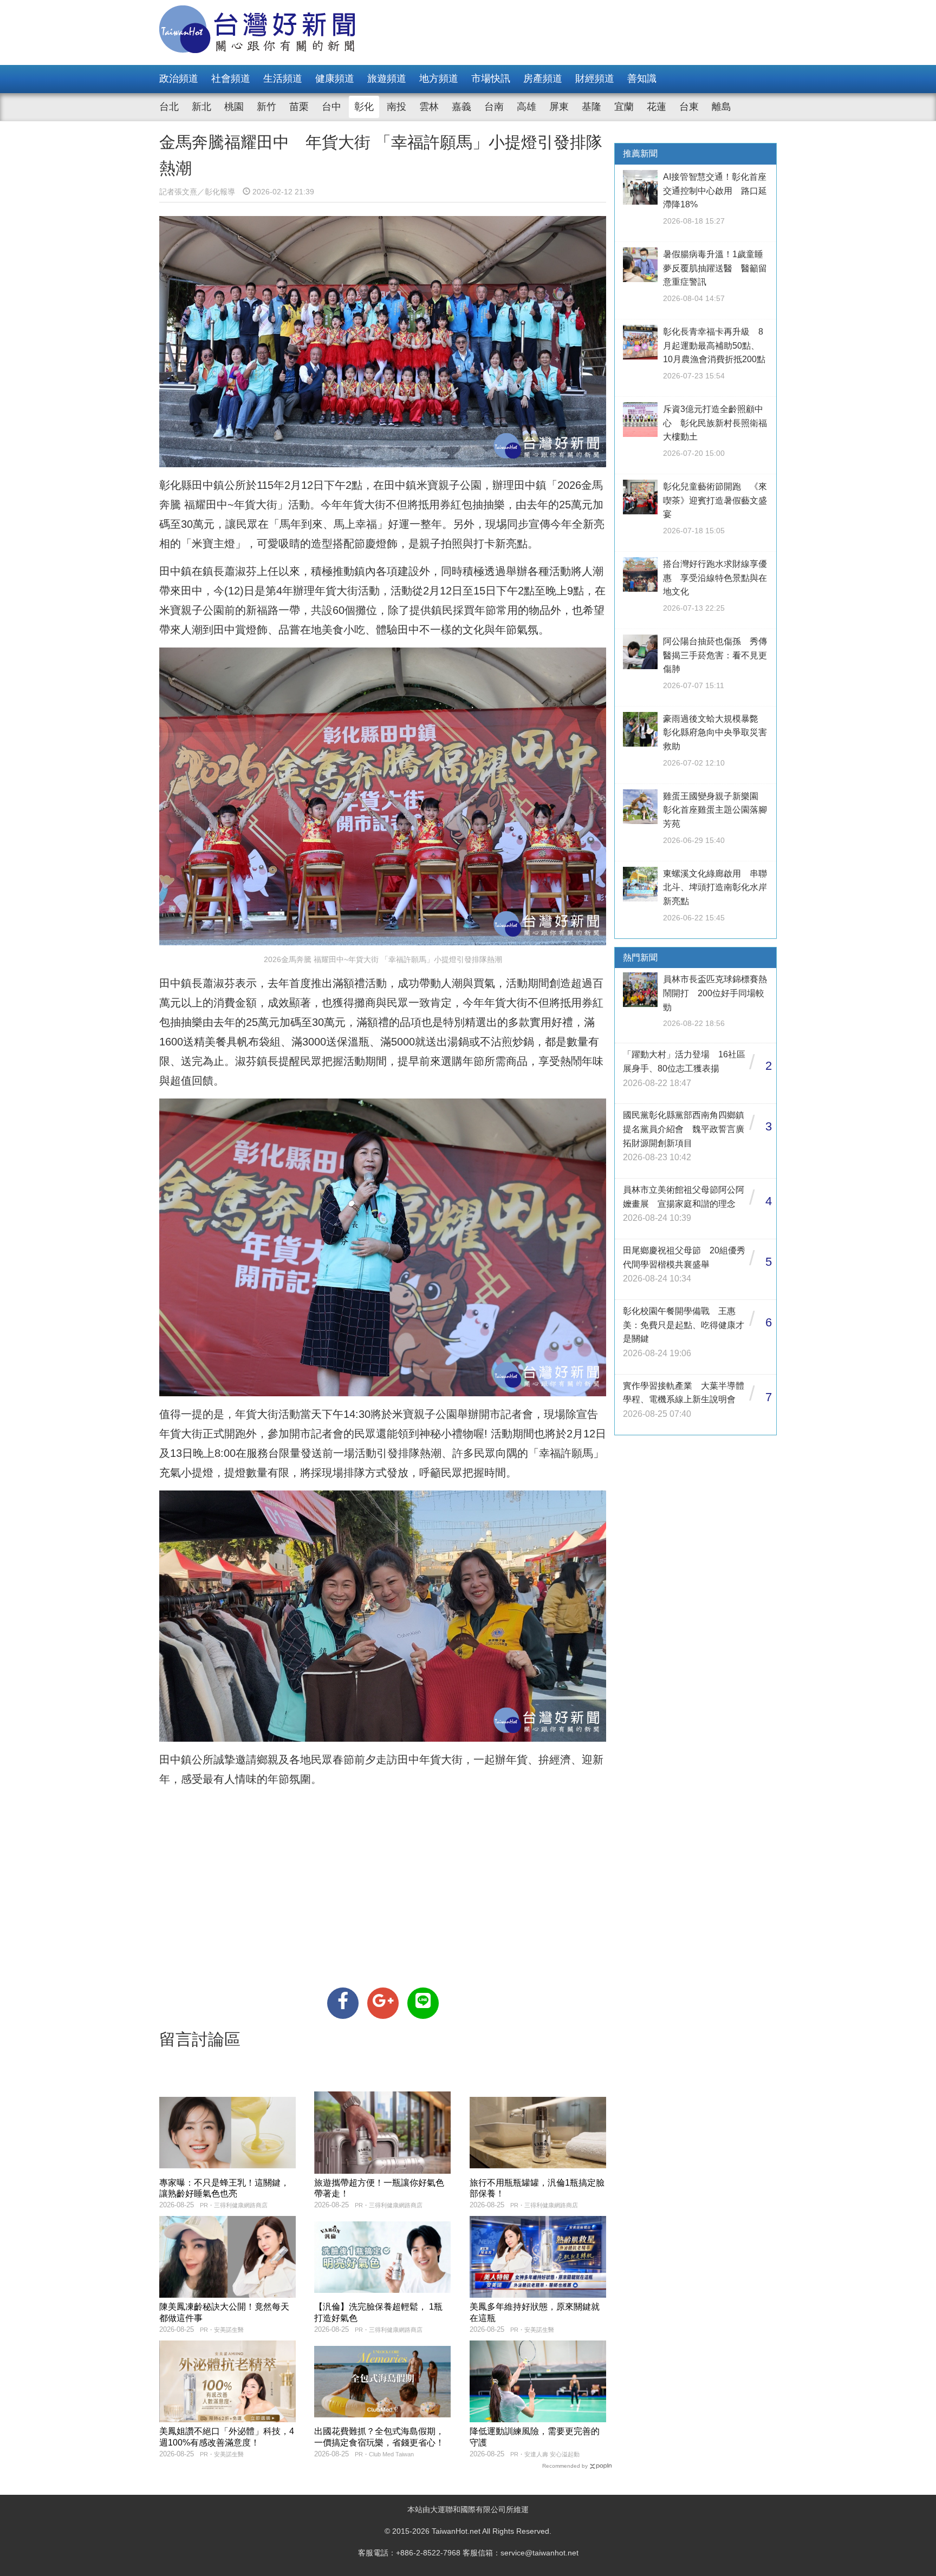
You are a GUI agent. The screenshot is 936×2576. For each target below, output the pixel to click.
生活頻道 (283, 79)
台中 (331, 107)
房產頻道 (543, 79)
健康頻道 (335, 79)
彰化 (364, 107)
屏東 (559, 107)
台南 (494, 107)
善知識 (642, 79)
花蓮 (656, 107)
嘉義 (461, 107)
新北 (201, 107)
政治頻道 (179, 79)
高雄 (526, 107)
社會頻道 (231, 79)
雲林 (429, 107)
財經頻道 (595, 79)
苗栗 (299, 107)
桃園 (234, 107)
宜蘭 (624, 107)
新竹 (266, 107)
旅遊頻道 (387, 79)
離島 (721, 107)
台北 (169, 107)
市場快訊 (491, 79)
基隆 (591, 107)
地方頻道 (439, 79)
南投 (396, 107)
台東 (689, 107)
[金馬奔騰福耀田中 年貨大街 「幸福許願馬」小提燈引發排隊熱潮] (343, 2003)
